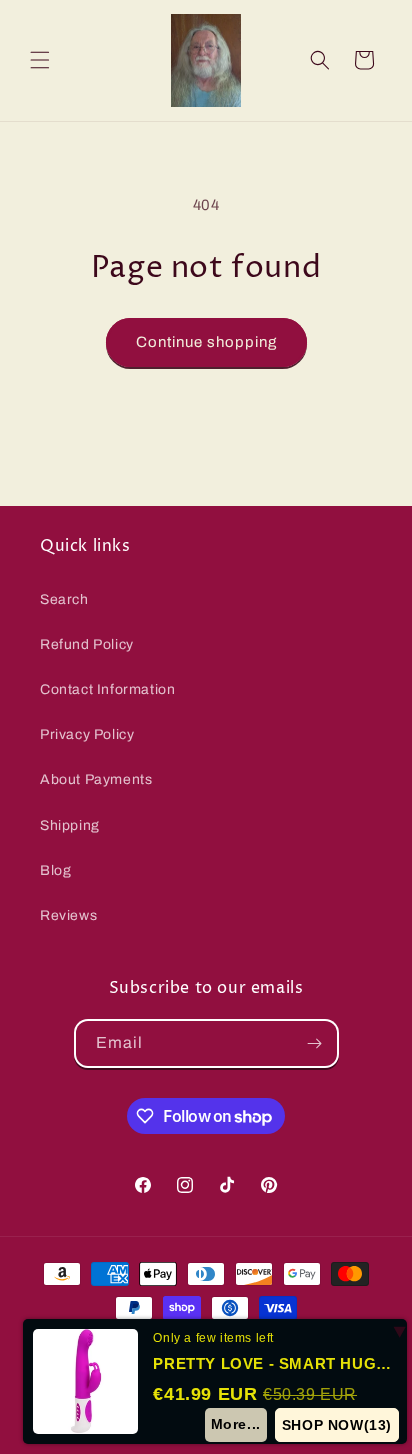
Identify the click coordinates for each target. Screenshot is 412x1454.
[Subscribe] (315, 1043)
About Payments (96, 779)
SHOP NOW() (337, 1425)
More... (236, 1424)
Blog (55, 870)
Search (64, 599)
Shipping (70, 825)
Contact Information (107, 689)
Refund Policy (87, 644)
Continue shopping (206, 342)
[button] (40, 60)
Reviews (68, 915)
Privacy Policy (87, 734)
